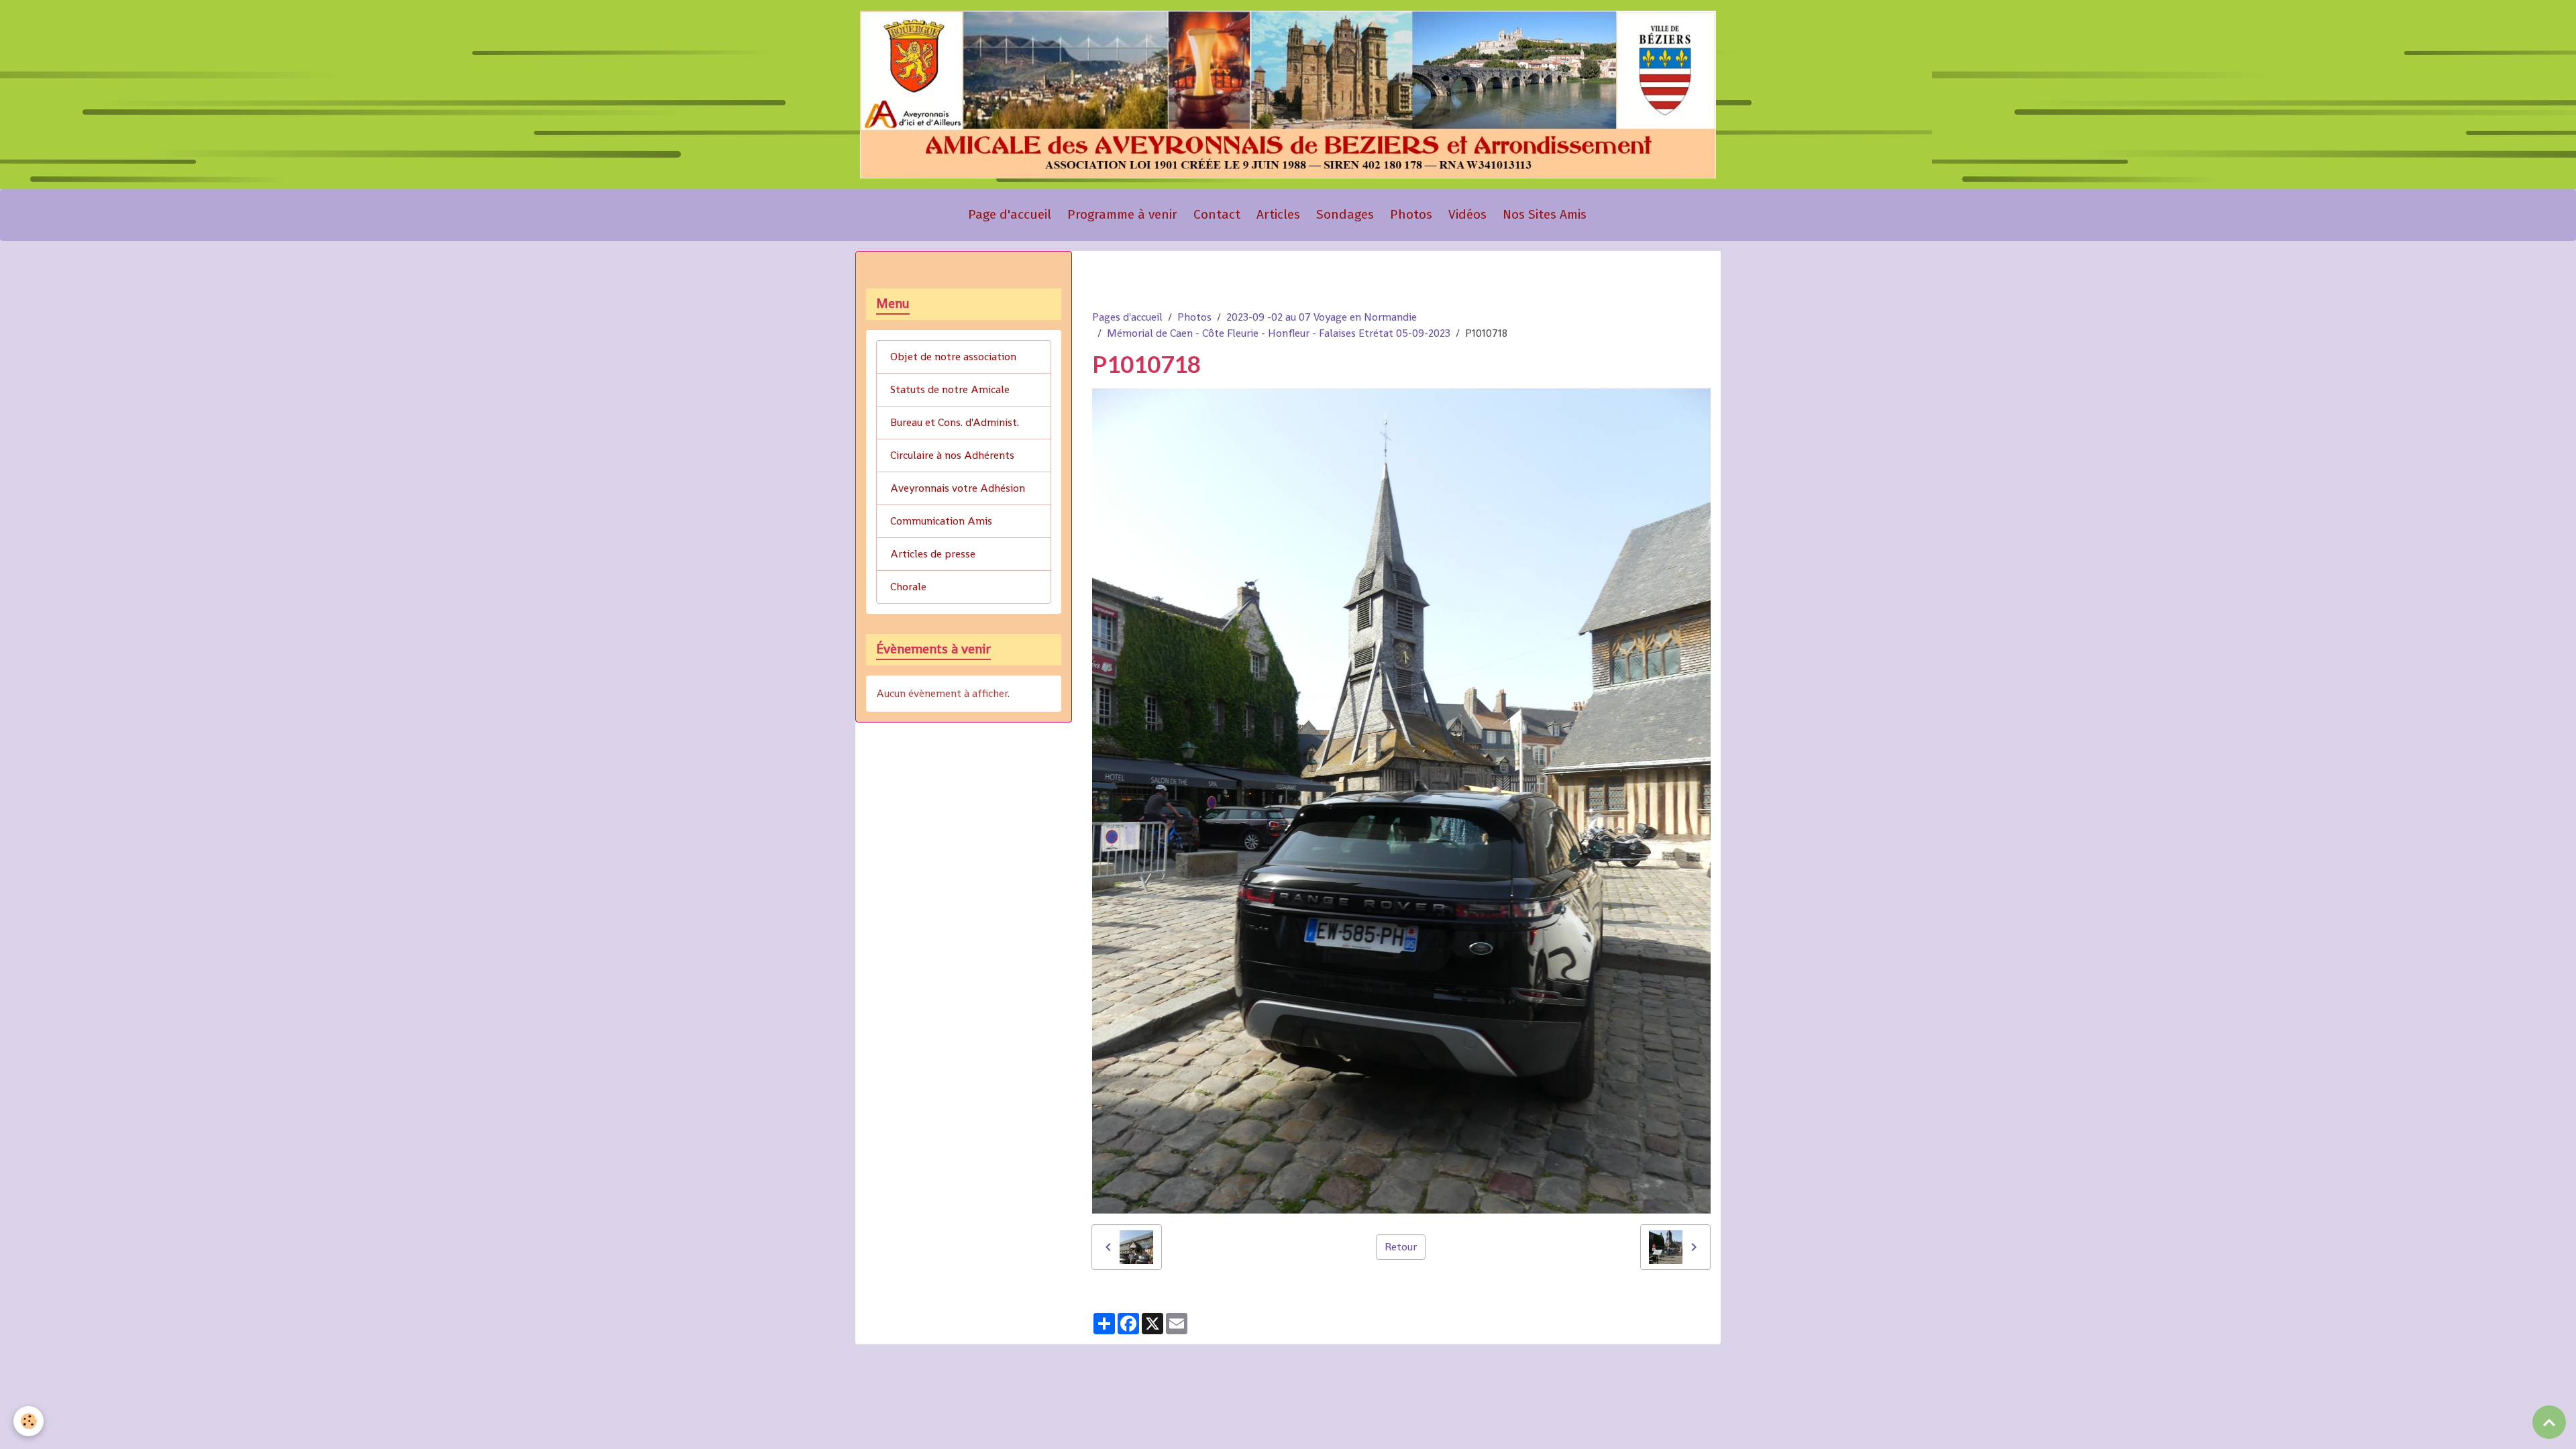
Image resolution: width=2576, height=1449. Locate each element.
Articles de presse (933, 554)
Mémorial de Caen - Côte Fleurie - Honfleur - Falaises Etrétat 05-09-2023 (1279, 333)
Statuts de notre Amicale (950, 389)
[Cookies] (29, 1421)
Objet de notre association (953, 357)
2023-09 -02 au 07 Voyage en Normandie (1322, 317)
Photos (1411, 214)
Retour (1401, 1247)
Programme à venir (1122, 214)
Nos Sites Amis (1545, 214)
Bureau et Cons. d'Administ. (955, 422)
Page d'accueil (1010, 214)
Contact (1217, 214)
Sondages (1345, 214)
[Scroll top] (2549, 1422)
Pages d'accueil (1127, 317)
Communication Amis (941, 521)
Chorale (908, 587)
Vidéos (1467, 214)
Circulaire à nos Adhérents (952, 455)
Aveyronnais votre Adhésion (958, 488)
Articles (1278, 214)
